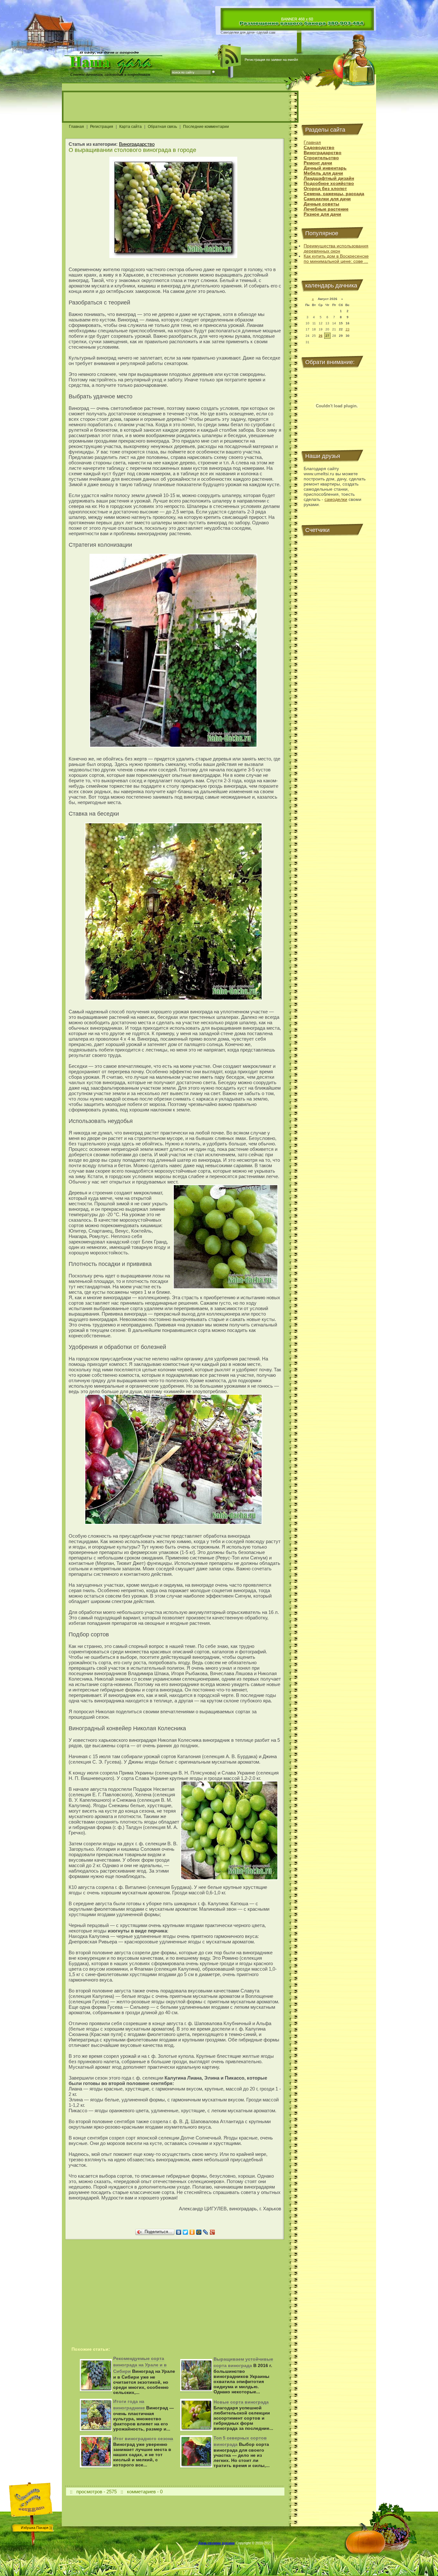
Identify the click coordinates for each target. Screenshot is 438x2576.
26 (321, 336)
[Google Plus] (212, 2232)
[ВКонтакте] (179, 2232)
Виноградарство (137, 144)
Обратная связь (162, 127)
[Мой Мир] (199, 2232)
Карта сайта (131, 127)
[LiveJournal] (206, 2232)
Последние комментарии (206, 127)
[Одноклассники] (192, 2232)
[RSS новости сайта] (231, 56)
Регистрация (102, 127)
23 (348, 329)
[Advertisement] (180, 107)
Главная (76, 127)
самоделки (336, 499)
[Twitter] (185, 2232)
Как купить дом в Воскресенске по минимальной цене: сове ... (336, 259)
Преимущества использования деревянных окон (336, 248)
